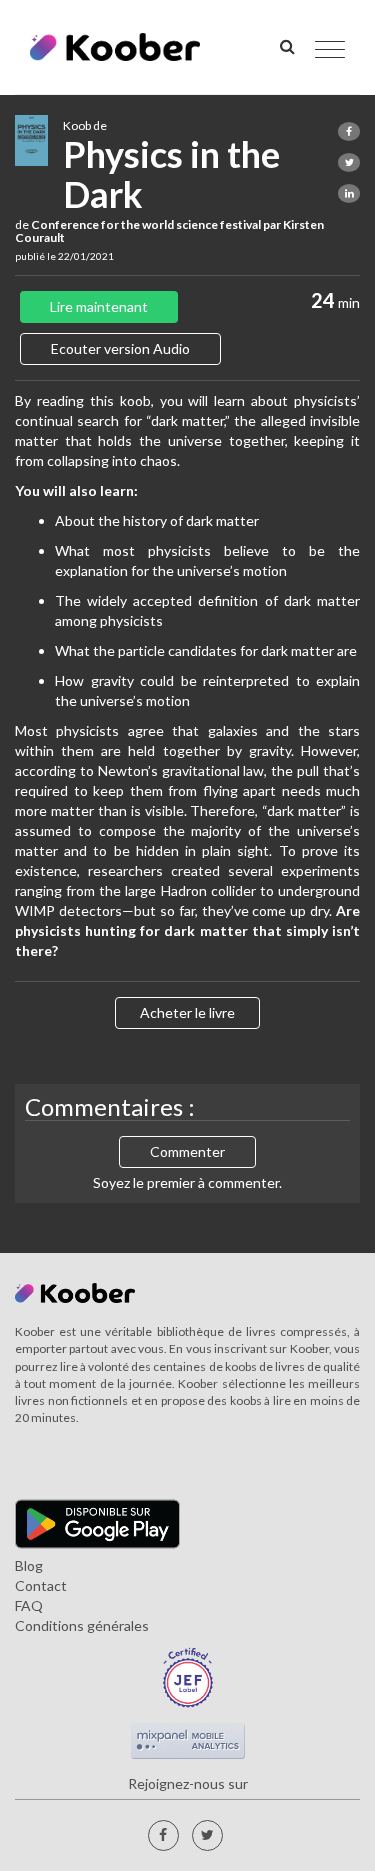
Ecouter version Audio (120, 348)
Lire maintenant (99, 306)
